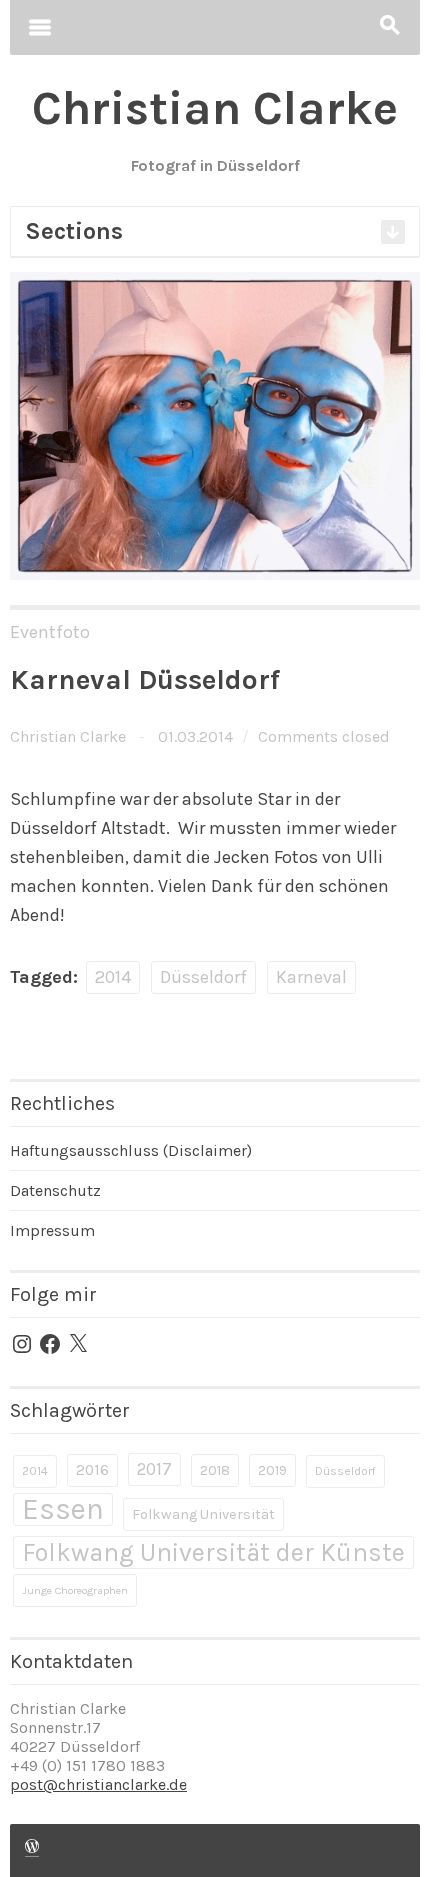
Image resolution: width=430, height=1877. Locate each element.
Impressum (52, 1230)
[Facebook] (50, 1344)
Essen (63, 1509)
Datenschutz (55, 1190)
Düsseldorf (203, 977)
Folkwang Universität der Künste (213, 1552)
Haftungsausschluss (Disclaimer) (131, 1150)
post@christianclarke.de (98, 1784)
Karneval (311, 977)
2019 (272, 1470)
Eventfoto (50, 632)
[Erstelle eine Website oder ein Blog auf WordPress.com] (32, 1847)
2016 (92, 1470)
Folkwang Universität (203, 1514)
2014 (113, 977)
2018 (215, 1470)
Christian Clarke (68, 736)
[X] (78, 1344)
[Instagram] (22, 1344)
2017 (154, 1469)
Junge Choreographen (75, 1590)
